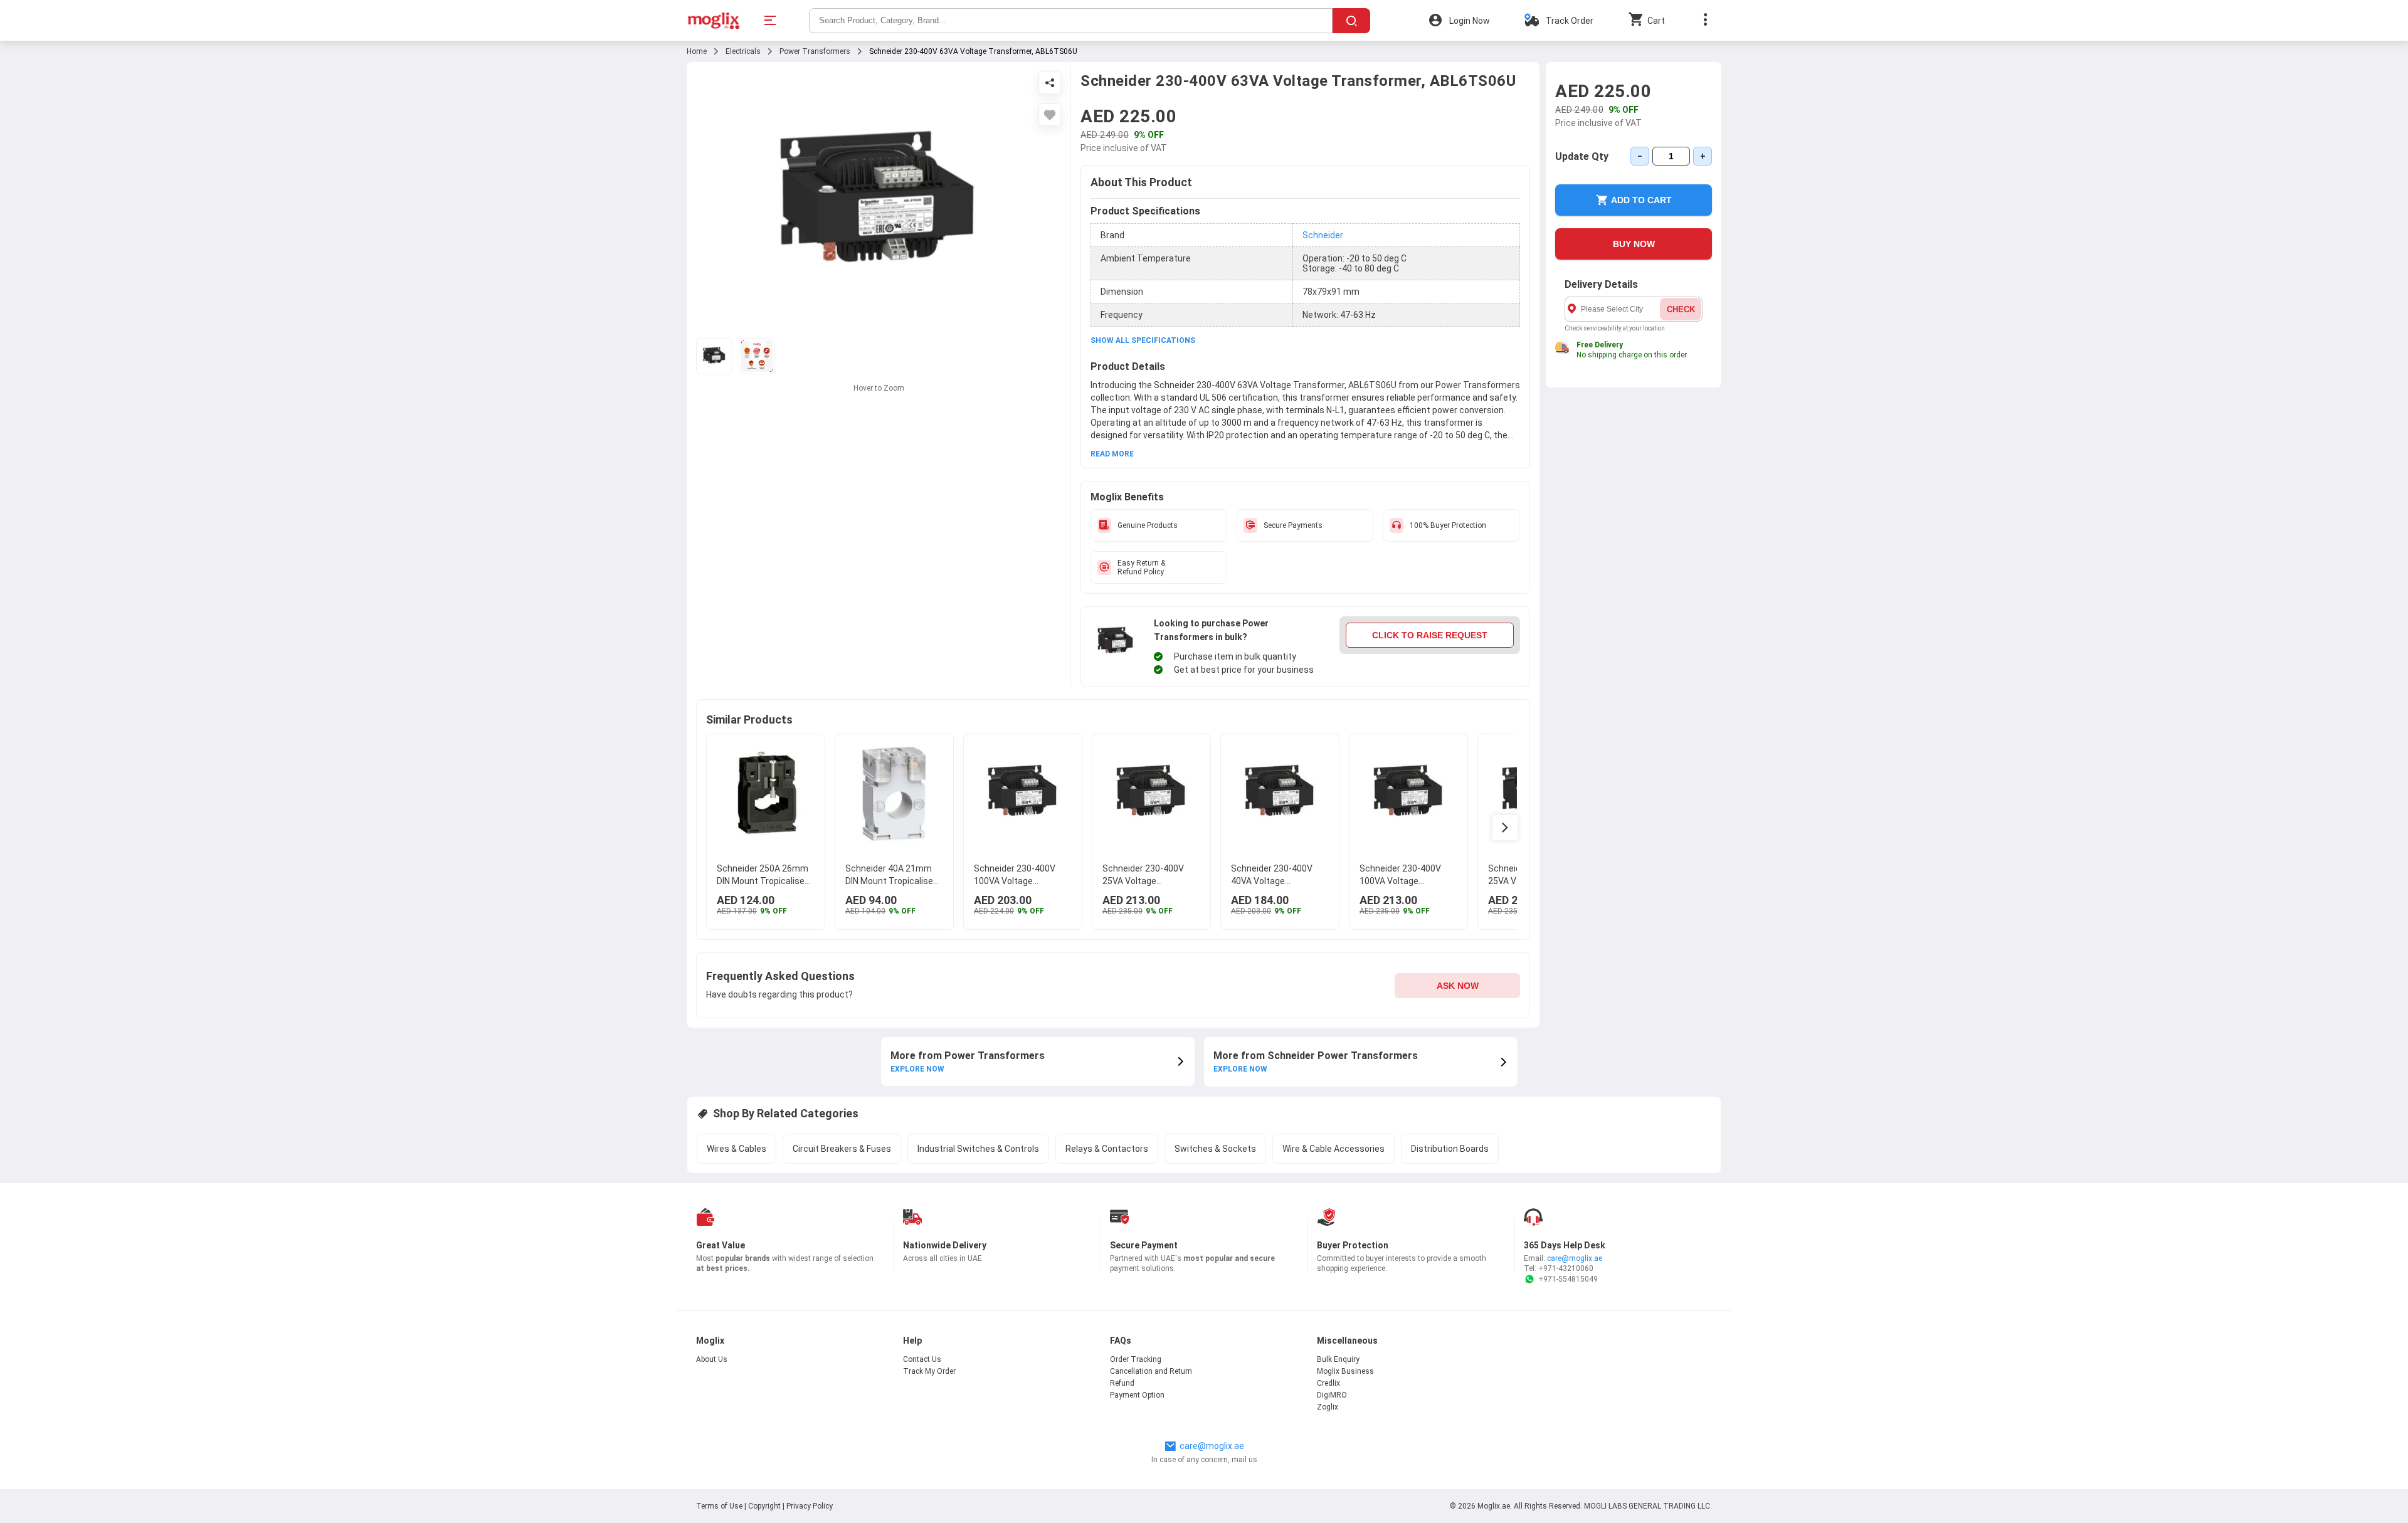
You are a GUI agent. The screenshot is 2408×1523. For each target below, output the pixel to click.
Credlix (1328, 1383)
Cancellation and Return (1151, 1371)
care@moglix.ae (1575, 1258)
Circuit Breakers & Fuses (842, 1149)
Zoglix (1328, 1407)
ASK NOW (1458, 986)
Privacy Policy (810, 1506)
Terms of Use (720, 1506)
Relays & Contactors (1107, 1149)
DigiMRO (1332, 1395)
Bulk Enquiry (1338, 1359)
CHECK (1681, 309)
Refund (1122, 1383)
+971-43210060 (1566, 1268)
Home (697, 51)
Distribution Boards (1450, 1149)
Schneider (1323, 235)
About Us (712, 1359)
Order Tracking (1136, 1359)
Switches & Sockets (1215, 1149)
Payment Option (1137, 1395)
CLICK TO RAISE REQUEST (1430, 635)
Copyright (764, 1506)
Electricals (743, 51)
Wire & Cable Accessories (1333, 1149)
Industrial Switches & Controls (978, 1149)
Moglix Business (1345, 1371)
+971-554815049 (1568, 1279)
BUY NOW (1634, 244)
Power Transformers (815, 51)
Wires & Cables (737, 1149)
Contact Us (922, 1359)
